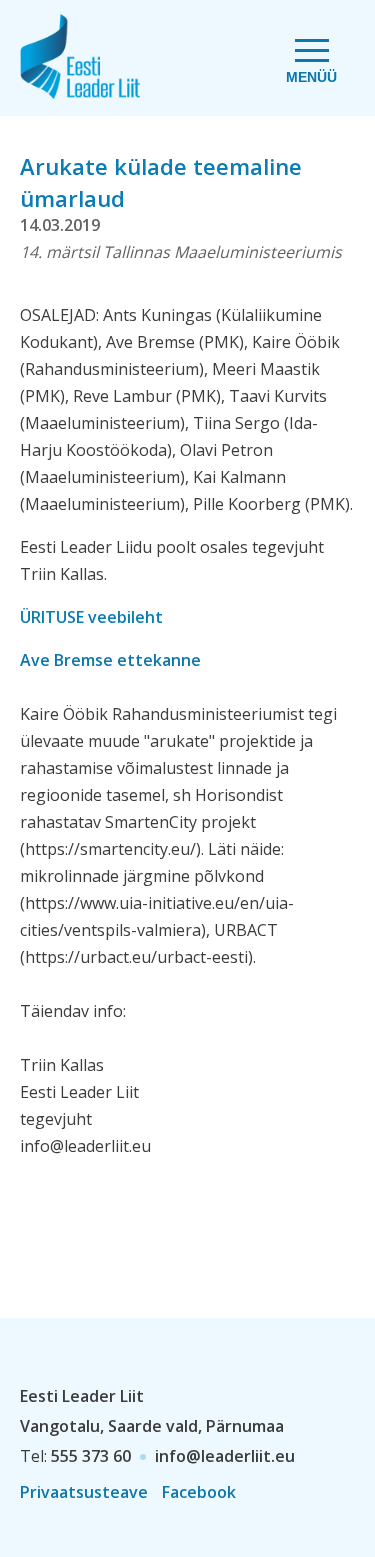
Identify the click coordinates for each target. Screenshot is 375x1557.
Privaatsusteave (84, 1492)
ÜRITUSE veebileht (91, 617)
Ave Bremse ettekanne (110, 660)
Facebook (199, 1492)
